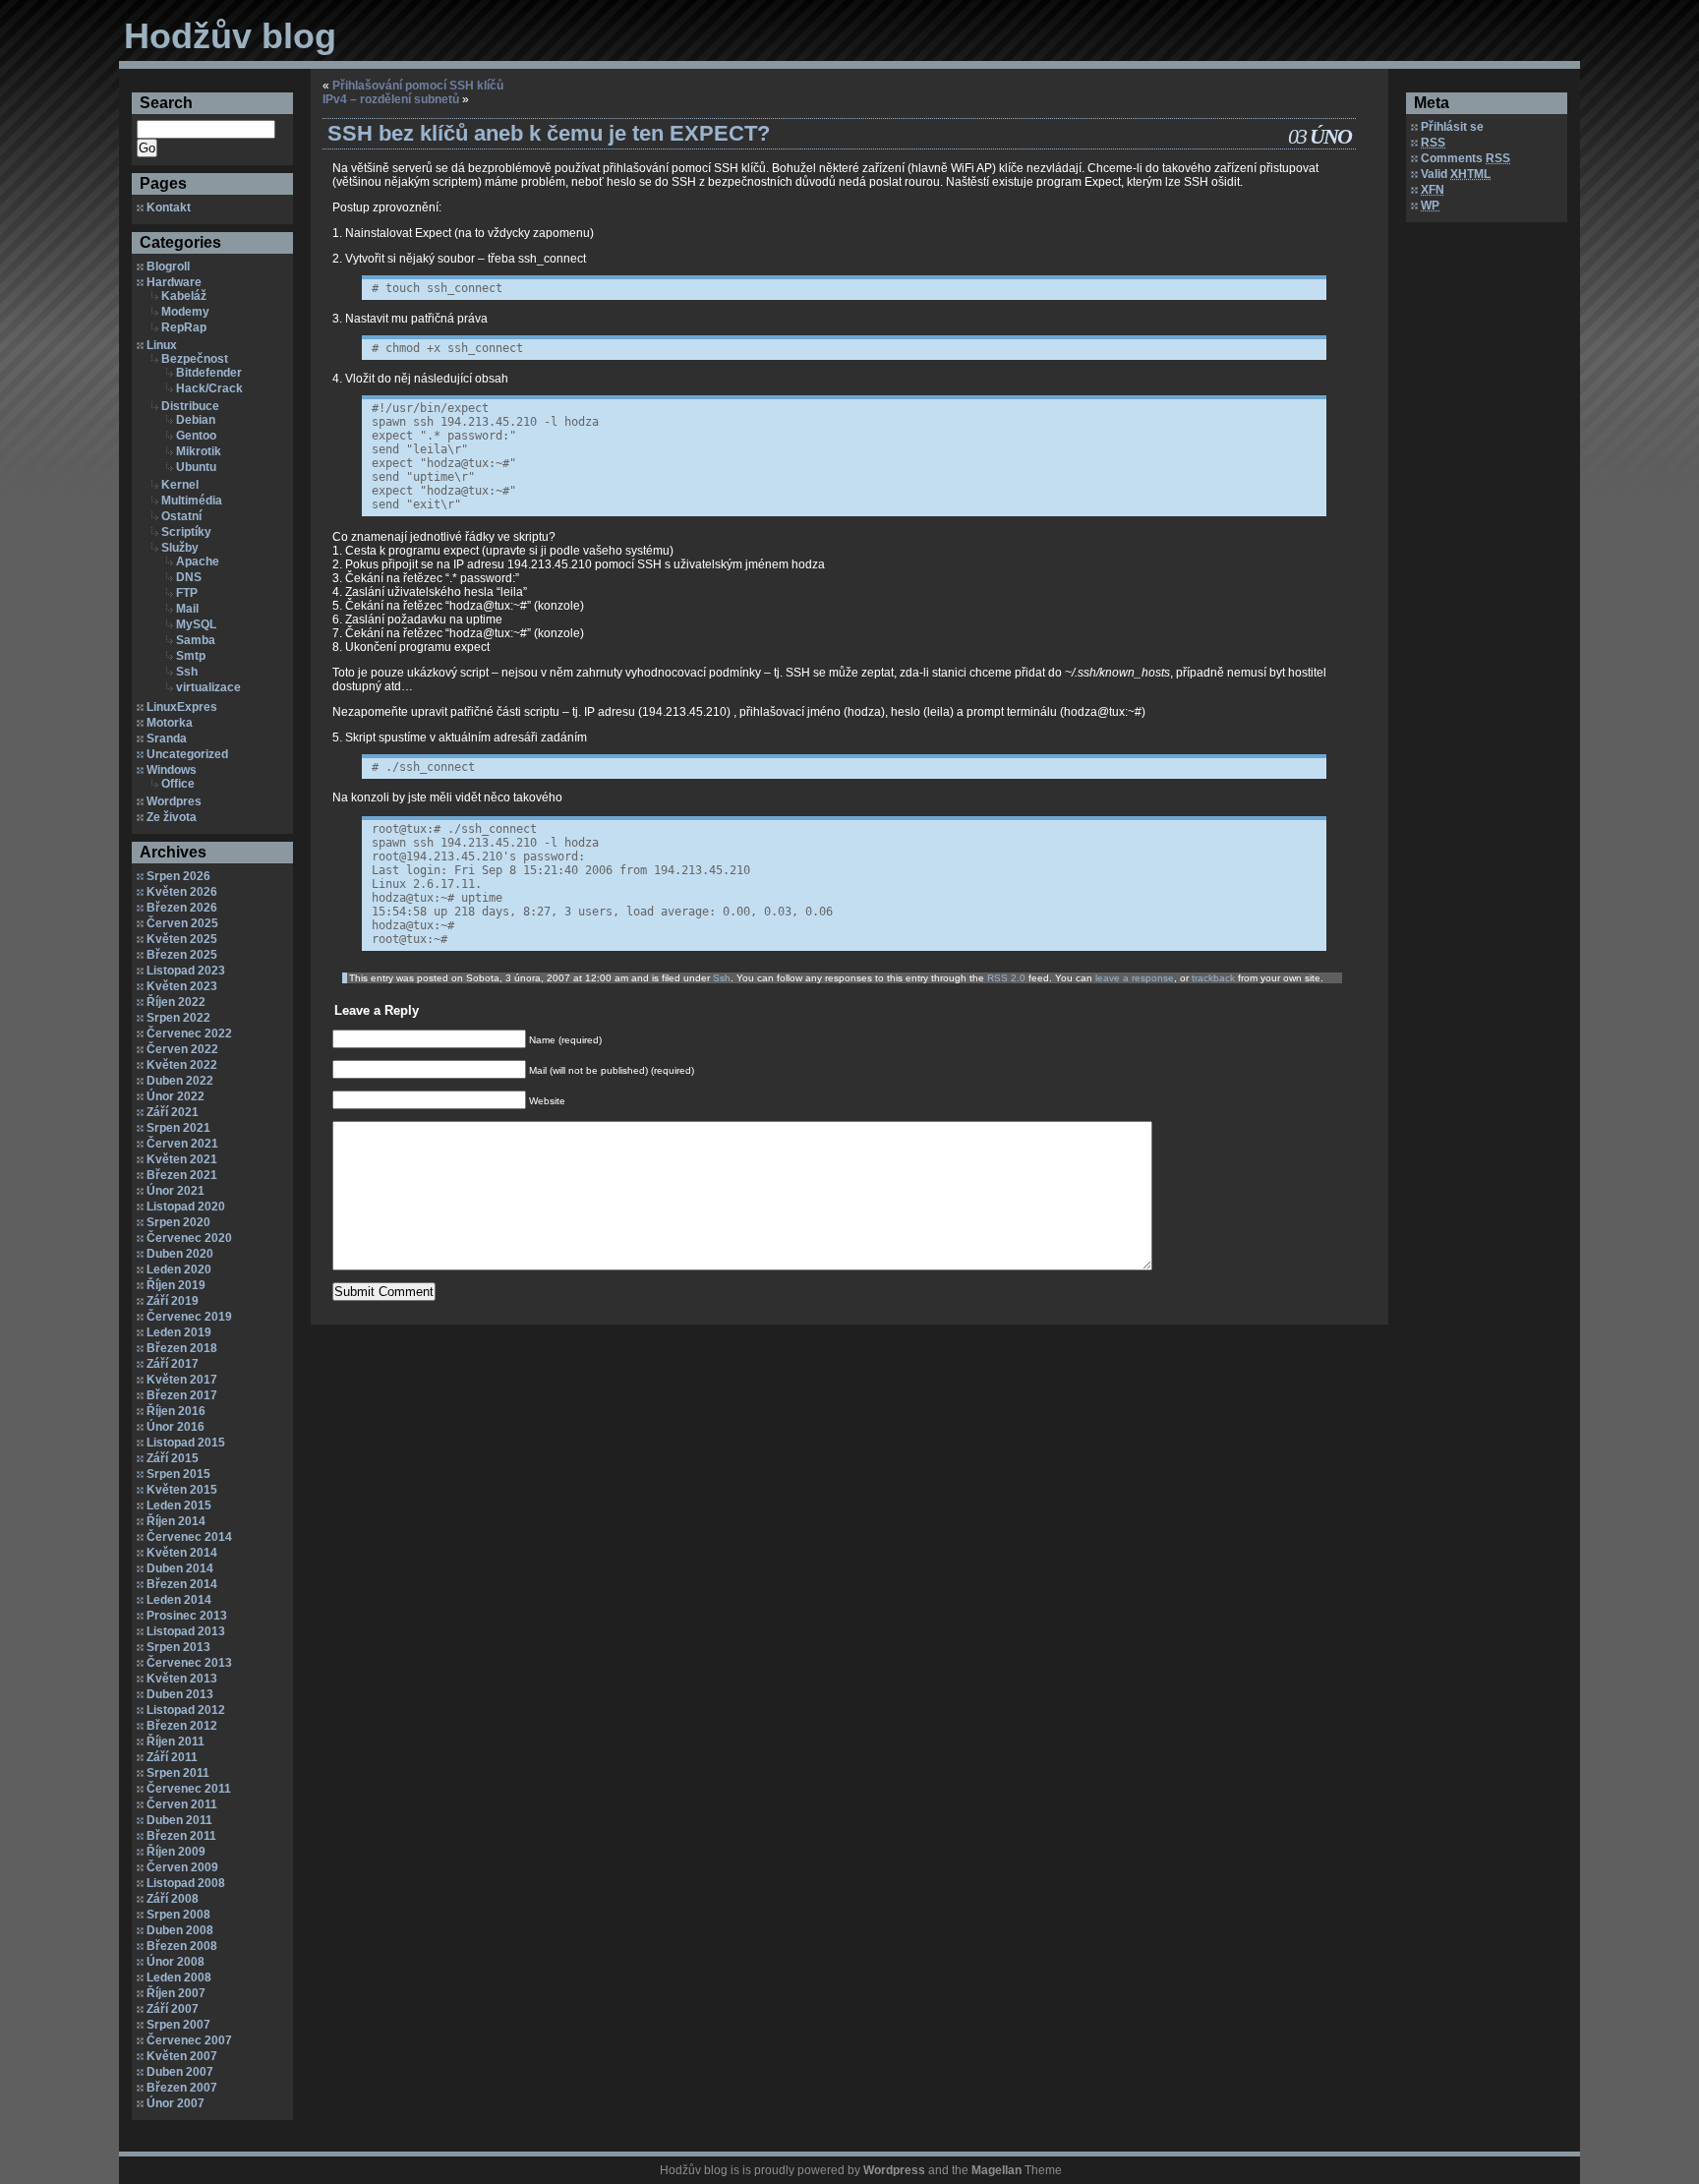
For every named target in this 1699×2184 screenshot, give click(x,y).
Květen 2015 (182, 1490)
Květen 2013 (182, 1679)
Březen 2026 (182, 908)
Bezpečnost (195, 359)
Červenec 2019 (189, 1317)
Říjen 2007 (176, 1993)
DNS (189, 577)
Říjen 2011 (176, 1741)
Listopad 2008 (186, 1883)
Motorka (170, 723)
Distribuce (190, 406)
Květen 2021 (182, 1159)
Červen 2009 (182, 1867)
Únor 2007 (176, 2103)
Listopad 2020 (186, 1207)
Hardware (174, 282)
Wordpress (894, 2170)
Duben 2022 (180, 1081)
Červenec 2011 (189, 1789)
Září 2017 (173, 1364)
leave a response (1135, 978)
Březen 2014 (182, 1584)
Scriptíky (186, 532)
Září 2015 (173, 1458)
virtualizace (208, 687)
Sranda (167, 738)
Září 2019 (173, 1301)
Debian (196, 420)
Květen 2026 (182, 892)
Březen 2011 (181, 1836)
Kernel (180, 485)
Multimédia (192, 501)
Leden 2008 (179, 1977)
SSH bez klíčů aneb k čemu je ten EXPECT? (549, 133)
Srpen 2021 (178, 1128)
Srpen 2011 (178, 1773)
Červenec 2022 (189, 1033)
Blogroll (168, 266)
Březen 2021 (182, 1175)
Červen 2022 (182, 1049)
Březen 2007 (182, 2088)
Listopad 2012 (186, 1710)
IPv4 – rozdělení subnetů (391, 99)
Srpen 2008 (178, 1915)
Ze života (172, 817)
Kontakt (169, 207)
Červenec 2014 (189, 1537)
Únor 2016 (176, 1427)
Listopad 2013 (186, 1631)
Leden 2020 (179, 1269)
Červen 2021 (182, 1144)
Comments (1465, 158)
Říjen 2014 (176, 1521)
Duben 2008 (180, 1930)
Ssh (187, 672)
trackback (1213, 978)
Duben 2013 (180, 1694)
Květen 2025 (182, 939)
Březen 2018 (182, 1348)
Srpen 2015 (178, 1474)
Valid (1456, 174)
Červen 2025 (182, 923)
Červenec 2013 (189, 1663)
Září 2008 (173, 1899)
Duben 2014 (180, 1568)
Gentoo (196, 436)
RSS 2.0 (1006, 978)
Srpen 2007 (178, 2025)
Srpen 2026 (178, 876)
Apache (198, 561)
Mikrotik (199, 451)
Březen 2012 (182, 1726)
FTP (187, 593)
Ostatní (181, 516)
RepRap (184, 327)
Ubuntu (196, 467)
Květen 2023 (182, 986)
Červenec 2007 (189, 2040)
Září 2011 (172, 1757)
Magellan (996, 2170)
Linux (162, 345)
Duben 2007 (180, 2072)
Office (178, 784)
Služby (180, 548)
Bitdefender (209, 373)
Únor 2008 (176, 1962)
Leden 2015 (179, 1505)
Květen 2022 (182, 1065)
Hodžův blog (230, 36)
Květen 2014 (182, 1553)
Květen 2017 (182, 1380)
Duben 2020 (180, 1254)
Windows (172, 770)
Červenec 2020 (189, 1238)
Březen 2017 (182, 1395)
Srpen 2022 (178, 1018)
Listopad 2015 (186, 1443)
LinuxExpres (182, 707)
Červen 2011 (182, 1804)
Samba (196, 640)
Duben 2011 (179, 1820)
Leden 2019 (179, 1332)
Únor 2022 (176, 1096)
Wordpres (174, 801)
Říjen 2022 (176, 1002)
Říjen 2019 (176, 1285)
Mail (187, 609)
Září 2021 (173, 1112)
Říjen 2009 (176, 1852)
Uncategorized (187, 754)
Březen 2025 (182, 955)
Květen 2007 (182, 2056)
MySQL (196, 624)
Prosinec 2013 (187, 1616)
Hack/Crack (209, 388)
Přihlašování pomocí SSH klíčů (418, 86)
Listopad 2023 (186, 971)
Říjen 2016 (176, 1411)
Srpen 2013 (178, 1647)
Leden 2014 (179, 1600)
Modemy (185, 312)
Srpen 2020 (178, 1222)
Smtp (191, 656)
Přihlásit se (1452, 127)
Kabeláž (184, 296)
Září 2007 (173, 2009)
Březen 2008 (182, 1946)
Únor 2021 (176, 1191)
